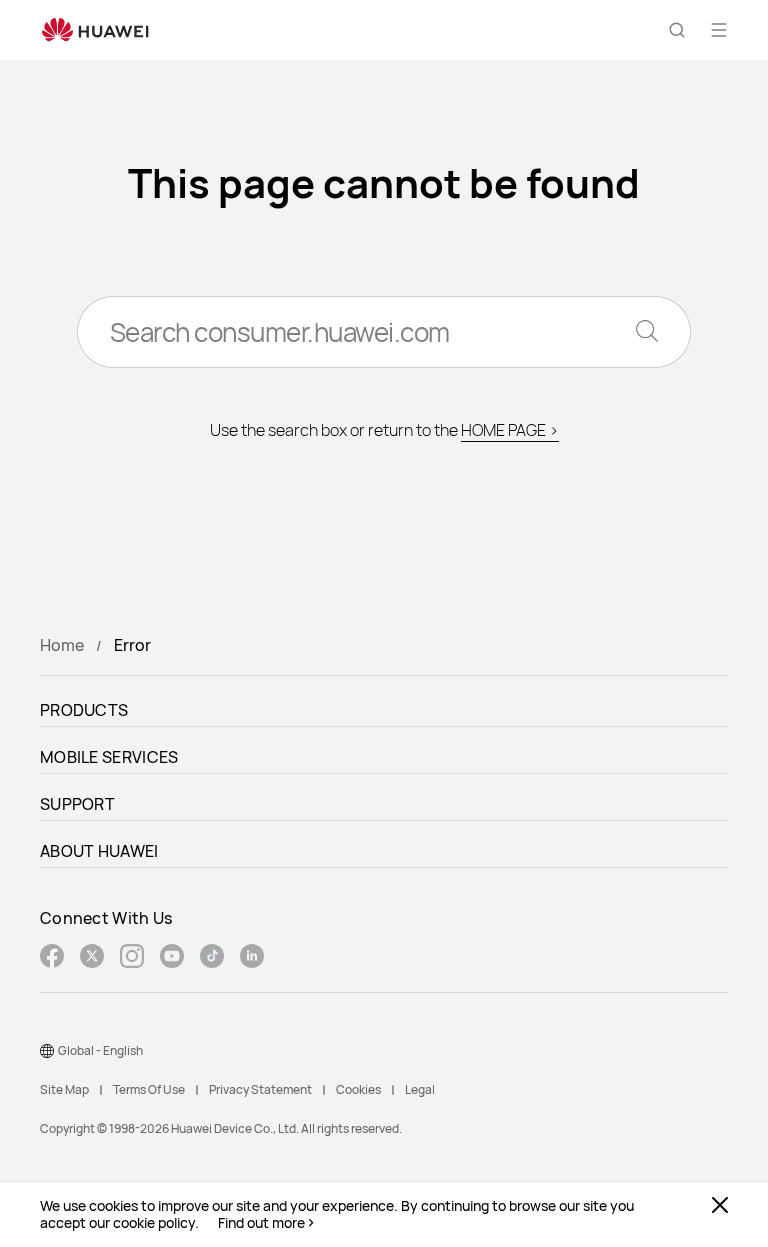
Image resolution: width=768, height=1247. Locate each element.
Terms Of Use (149, 1089)
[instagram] (132, 958)
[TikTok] (212, 958)
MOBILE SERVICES (109, 757)
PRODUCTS (84, 710)
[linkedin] (252, 958)
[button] (677, 30)
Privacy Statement (260, 1089)
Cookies (358, 1089)
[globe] (47, 1051)
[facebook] (52, 958)
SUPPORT (77, 804)
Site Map (64, 1089)
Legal (420, 1089)
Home (62, 645)
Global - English (100, 1050)
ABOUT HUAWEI (99, 851)
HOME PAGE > (510, 430)
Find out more (261, 1223)
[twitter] (92, 958)
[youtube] (172, 958)
